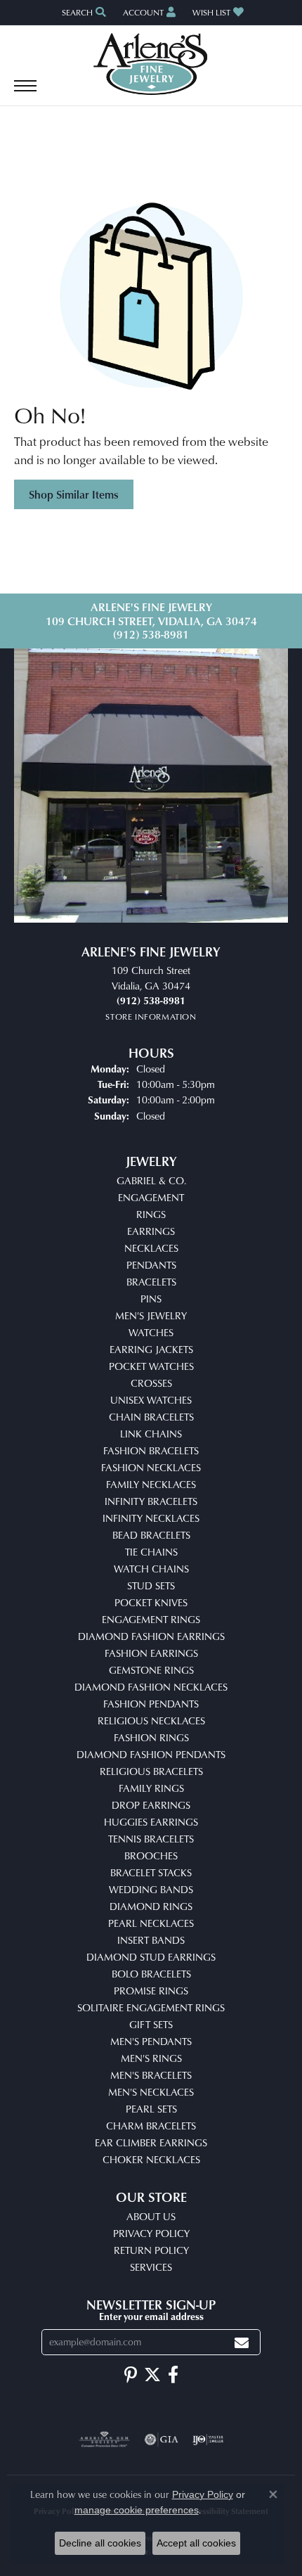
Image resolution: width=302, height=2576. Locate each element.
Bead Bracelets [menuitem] (151, 1535)
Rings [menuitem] (151, 1214)
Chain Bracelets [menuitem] (151, 1417)
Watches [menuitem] (151, 1332)
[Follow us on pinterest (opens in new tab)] (131, 2375)
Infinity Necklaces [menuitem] (151, 1518)
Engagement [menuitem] (151, 1197)
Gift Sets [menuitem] (151, 2024)
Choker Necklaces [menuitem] (151, 2159)
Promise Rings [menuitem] (151, 1991)
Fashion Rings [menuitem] (151, 1737)
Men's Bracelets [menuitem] (151, 2075)
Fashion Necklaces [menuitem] (151, 1467)
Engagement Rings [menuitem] (151, 1619)
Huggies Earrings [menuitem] (151, 1822)
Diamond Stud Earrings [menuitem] (151, 1957)
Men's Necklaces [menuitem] (151, 2092)
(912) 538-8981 (151, 634)
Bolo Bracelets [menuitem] (151, 1974)
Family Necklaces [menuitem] (151, 1484)
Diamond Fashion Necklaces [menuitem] (151, 1687)
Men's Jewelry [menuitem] (151, 1315)
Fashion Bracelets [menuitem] (151, 1450)
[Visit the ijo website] (208, 2440)
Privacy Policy (151, 2233)
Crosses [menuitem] (151, 1383)
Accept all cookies (196, 2543)
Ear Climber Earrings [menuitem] (151, 2142)
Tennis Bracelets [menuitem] (151, 1839)
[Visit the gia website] (162, 2440)
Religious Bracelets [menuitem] (151, 1771)
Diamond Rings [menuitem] (151, 1906)
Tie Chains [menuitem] (151, 1552)
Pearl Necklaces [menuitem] (151, 1923)
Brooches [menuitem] (151, 1856)
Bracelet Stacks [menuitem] (151, 1872)
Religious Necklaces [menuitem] (151, 1720)
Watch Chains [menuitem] (151, 1569)
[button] (83, 12)
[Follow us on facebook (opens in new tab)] (173, 2375)
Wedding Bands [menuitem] (151, 1889)
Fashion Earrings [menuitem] (151, 1653)
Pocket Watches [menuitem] (151, 1366)
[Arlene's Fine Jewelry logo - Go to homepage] (151, 64)
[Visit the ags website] (105, 2440)
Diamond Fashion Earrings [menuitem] (151, 1636)
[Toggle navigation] (25, 93)
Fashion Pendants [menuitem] (151, 1704)
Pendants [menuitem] (151, 1265)
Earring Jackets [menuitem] (151, 1349)
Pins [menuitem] (151, 1299)
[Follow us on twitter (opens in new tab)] (152, 2375)
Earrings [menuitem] (151, 1231)
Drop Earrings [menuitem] (151, 1805)
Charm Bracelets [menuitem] (151, 2126)
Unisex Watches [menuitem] (151, 1400)
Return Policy (151, 2250)
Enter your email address (151, 2316)
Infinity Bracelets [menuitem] (151, 1501)
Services (151, 2267)
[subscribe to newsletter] (242, 2342)
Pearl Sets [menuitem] (151, 2109)
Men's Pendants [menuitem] (151, 2041)
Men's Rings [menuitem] (151, 2058)
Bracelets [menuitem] (151, 1282)
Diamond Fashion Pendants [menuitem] (151, 1754)
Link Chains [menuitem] (151, 1434)
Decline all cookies (100, 2543)
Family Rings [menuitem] (151, 1788)
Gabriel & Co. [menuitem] (151, 1180)
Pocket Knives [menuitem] (151, 1602)
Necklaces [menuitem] (151, 1248)
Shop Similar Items (74, 494)
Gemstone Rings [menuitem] (151, 1670)
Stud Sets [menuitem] (151, 1585)
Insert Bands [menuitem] (151, 1940)
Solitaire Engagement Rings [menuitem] (151, 2007)
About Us (151, 2216)
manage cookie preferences (137, 2510)
